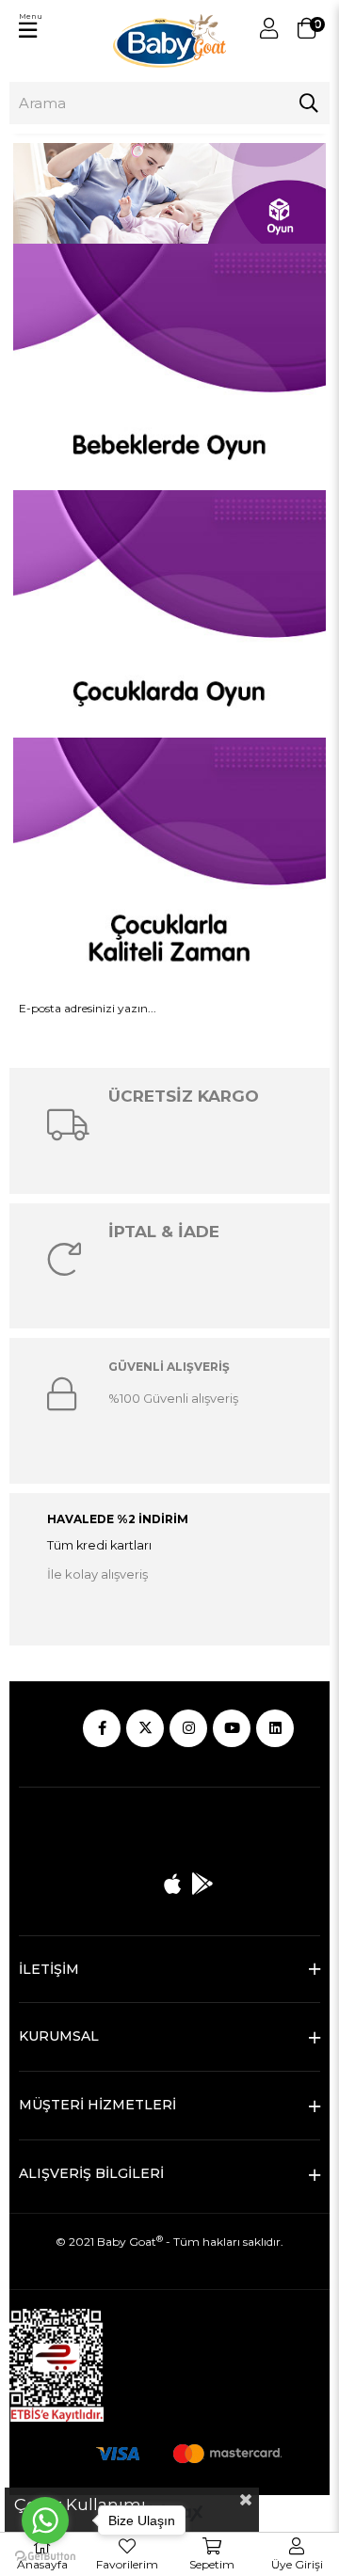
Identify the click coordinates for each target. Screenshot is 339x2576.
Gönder (169, 1060)
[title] (170, 193)
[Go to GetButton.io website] (45, 2557)
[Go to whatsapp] (45, 2520)
